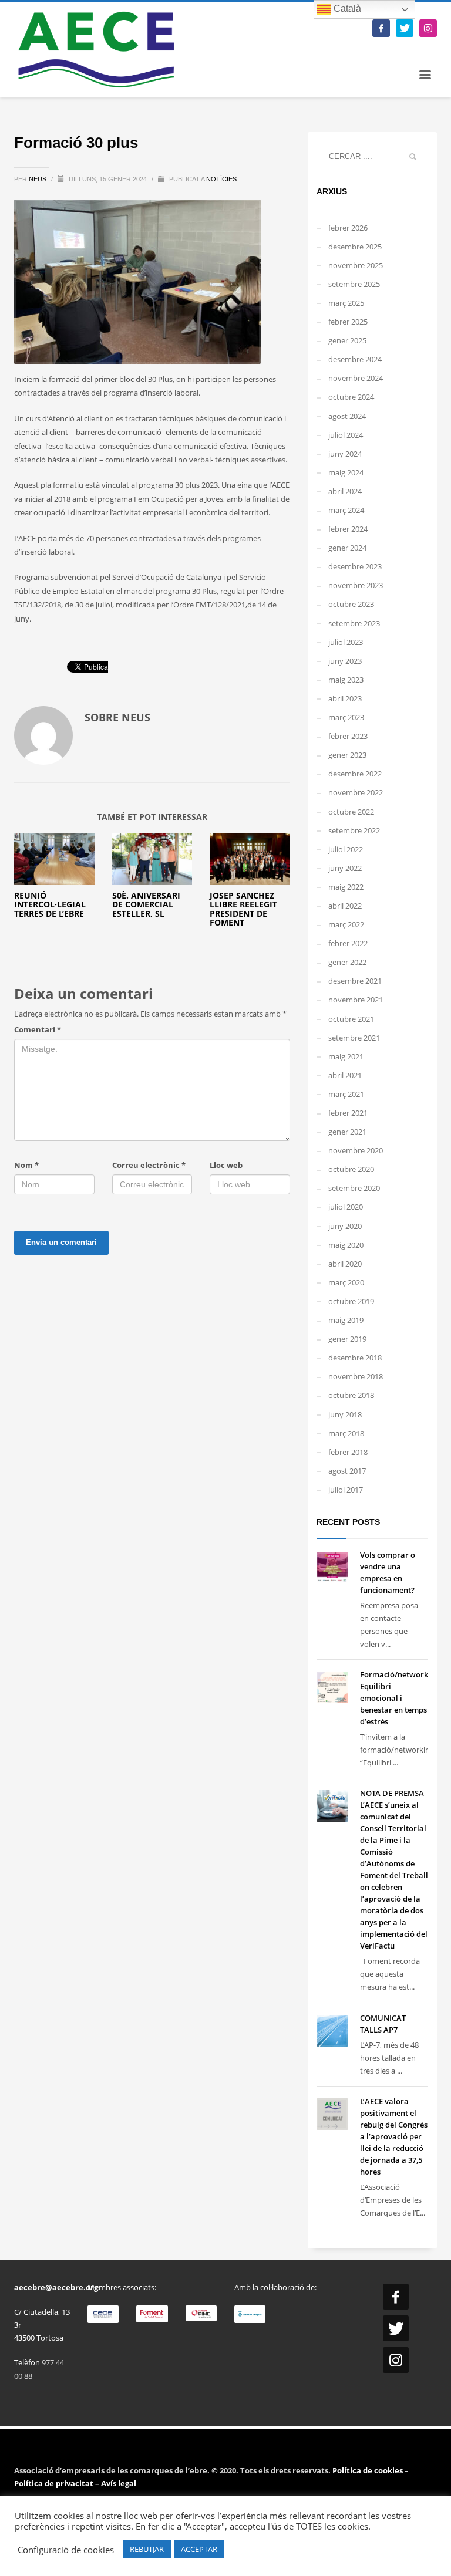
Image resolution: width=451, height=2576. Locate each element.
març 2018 (346, 1433)
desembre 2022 (355, 774)
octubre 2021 (351, 1019)
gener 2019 (347, 1339)
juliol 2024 (346, 435)
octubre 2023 (351, 604)
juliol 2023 (346, 642)
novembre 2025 (356, 265)
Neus (38, 179)
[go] (413, 157)
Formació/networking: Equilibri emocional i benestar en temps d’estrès (401, 1698)
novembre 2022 (356, 792)
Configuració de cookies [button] (66, 2550)
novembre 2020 (356, 1150)
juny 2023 (345, 661)
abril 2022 (345, 906)
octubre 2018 (351, 1395)
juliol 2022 (346, 849)
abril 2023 (345, 698)
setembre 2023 (354, 623)
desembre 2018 (355, 1358)
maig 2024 (346, 472)
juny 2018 (345, 1414)
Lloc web (226, 1165)
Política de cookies (368, 2470)
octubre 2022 (351, 812)
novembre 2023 (356, 585)
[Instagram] (428, 28)
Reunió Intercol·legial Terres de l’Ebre (50, 904)
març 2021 (346, 1094)
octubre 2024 (351, 397)
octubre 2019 (351, 1301)
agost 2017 (347, 1471)
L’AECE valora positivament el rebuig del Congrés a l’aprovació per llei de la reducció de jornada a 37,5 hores (394, 2136)
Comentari (38, 1029)
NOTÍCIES (221, 179)
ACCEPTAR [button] (199, 2549)
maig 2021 (346, 1056)
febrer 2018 (348, 1452)
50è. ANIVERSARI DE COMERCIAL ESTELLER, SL (146, 904)
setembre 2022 (354, 830)
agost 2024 (347, 416)
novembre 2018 (356, 1376)
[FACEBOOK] (381, 28)
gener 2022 (347, 962)
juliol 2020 (346, 1207)
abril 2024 (345, 491)
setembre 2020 (354, 1188)
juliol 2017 (346, 1490)
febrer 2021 (348, 1113)
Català (346, 9)
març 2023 (346, 717)
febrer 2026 (348, 228)
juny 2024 (345, 454)
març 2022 (346, 924)
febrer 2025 (348, 322)
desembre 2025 (355, 247)
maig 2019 (346, 1320)
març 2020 (346, 1282)
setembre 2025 (354, 284)
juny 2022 (345, 868)
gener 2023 (347, 755)
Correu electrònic (149, 1165)
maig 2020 (346, 1245)
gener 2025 (347, 340)
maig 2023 (346, 680)
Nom (26, 1165)
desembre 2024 (355, 359)
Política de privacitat (54, 2483)
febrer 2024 (348, 529)
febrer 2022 (348, 943)
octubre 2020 (351, 1169)
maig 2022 (346, 887)
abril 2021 (345, 1075)
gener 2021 (347, 1132)
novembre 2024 (356, 378)
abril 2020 (345, 1264)
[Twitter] (405, 28)
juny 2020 (345, 1226)
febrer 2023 (348, 736)
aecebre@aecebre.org (56, 2287)
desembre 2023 (355, 566)
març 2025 (346, 303)
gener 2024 (347, 548)
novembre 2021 (356, 1000)
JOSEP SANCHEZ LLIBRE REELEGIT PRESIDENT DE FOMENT (243, 909)
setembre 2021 (354, 1038)
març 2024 (346, 510)
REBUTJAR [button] (147, 2549)
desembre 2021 (355, 981)
